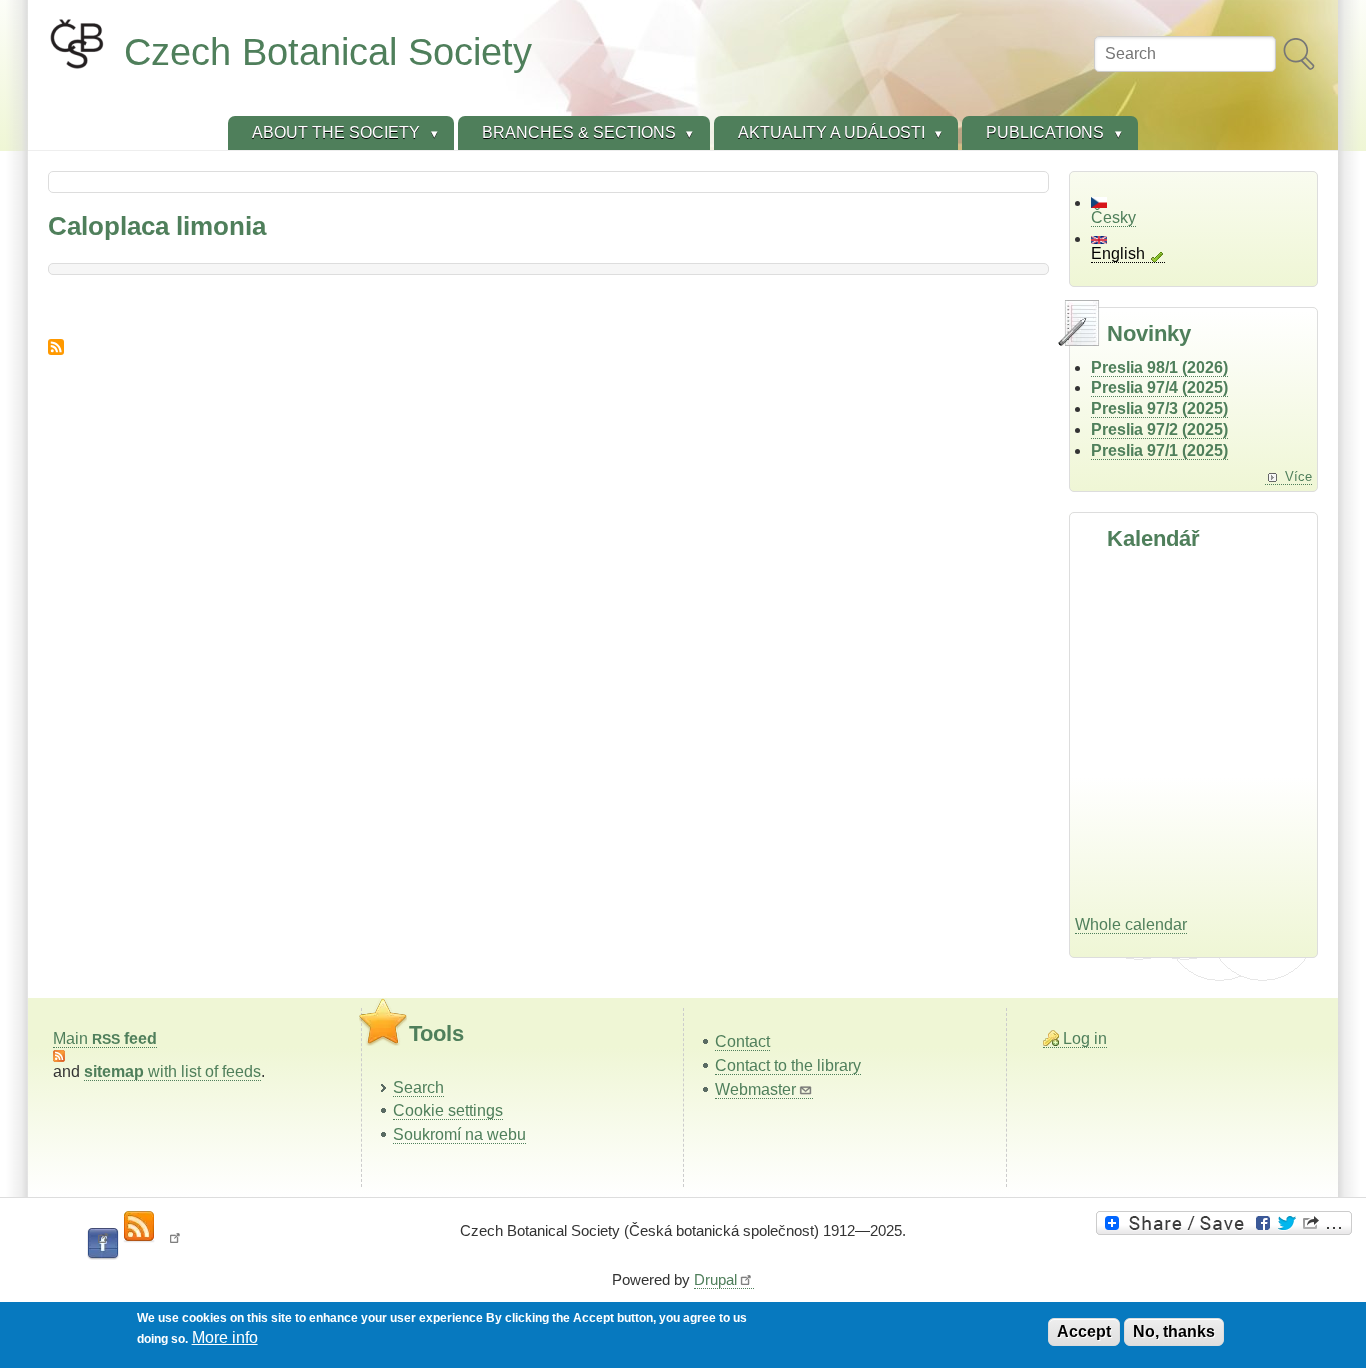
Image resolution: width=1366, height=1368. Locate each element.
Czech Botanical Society (328, 51)
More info (225, 1337)
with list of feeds (172, 1071)
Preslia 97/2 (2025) (1159, 429)
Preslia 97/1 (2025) (1159, 450)
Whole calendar (1131, 924)
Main (105, 1038)
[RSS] (139, 1227)
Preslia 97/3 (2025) (1159, 408)
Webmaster (755, 1089)
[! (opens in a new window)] (175, 1244)
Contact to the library (788, 1065)
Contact (742, 1041)
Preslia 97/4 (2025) (1159, 387)
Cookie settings (448, 1110)
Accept (1084, 1331)
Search (418, 1087)
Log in (1085, 1038)
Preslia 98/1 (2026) (1159, 367)
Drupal (715, 1279)
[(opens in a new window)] (1227, 1223)
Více (1298, 476)
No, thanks (1174, 1331)
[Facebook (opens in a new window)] (103, 1244)
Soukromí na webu (459, 1134)
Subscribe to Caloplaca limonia (56, 347)
